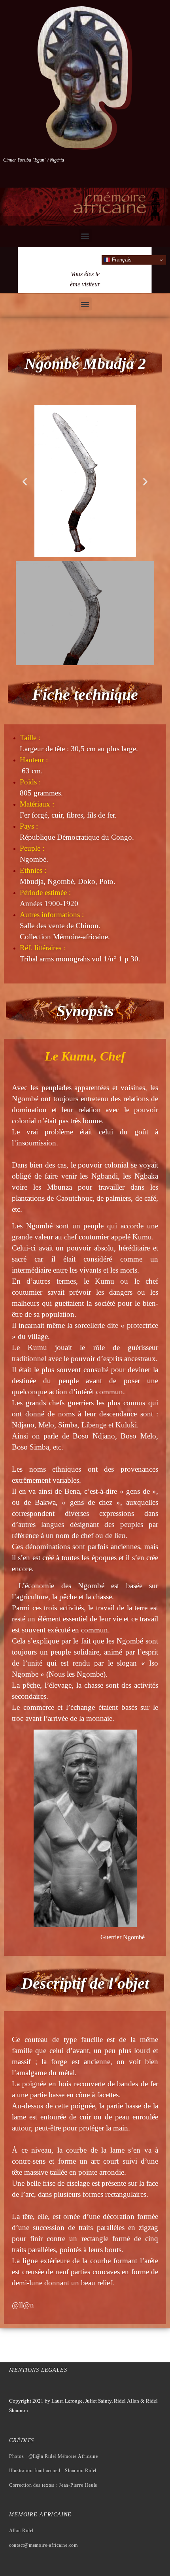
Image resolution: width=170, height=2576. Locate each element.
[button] (85, 236)
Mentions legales (38, 2370)
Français (121, 260)
